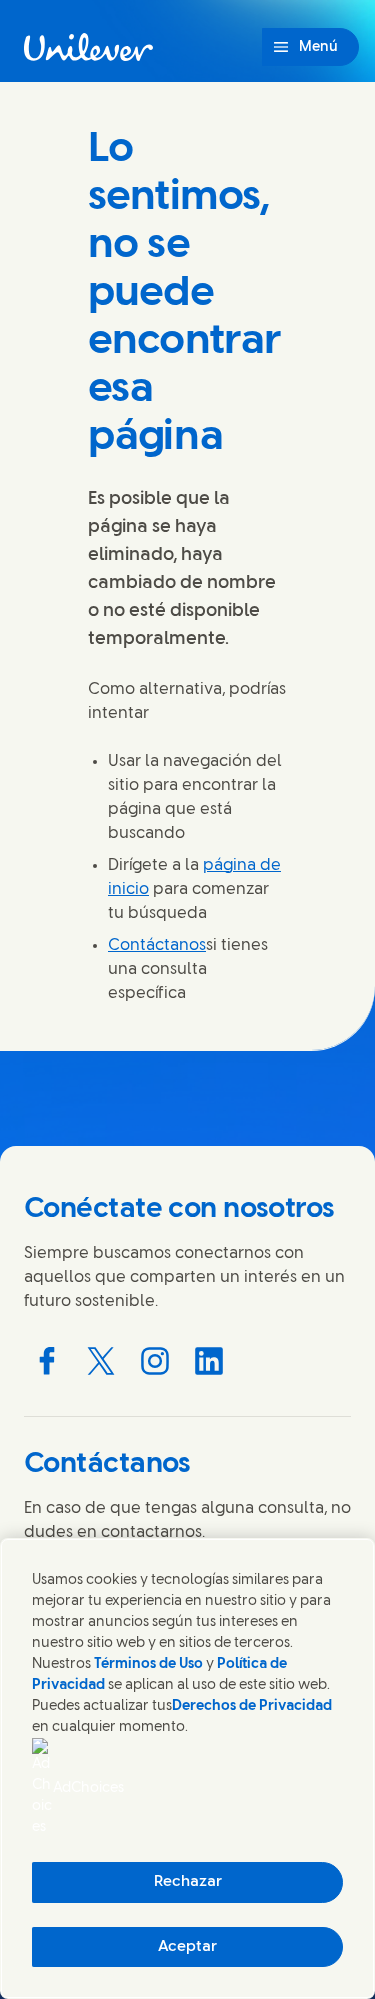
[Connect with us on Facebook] (47, 1361)
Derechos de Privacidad (252, 1706)
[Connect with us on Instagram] (155, 1361)
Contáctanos (157, 945)
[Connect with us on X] (101, 1361)
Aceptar (187, 1947)
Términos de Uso (148, 1664)
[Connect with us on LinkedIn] (209, 1361)
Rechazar (188, 1882)
